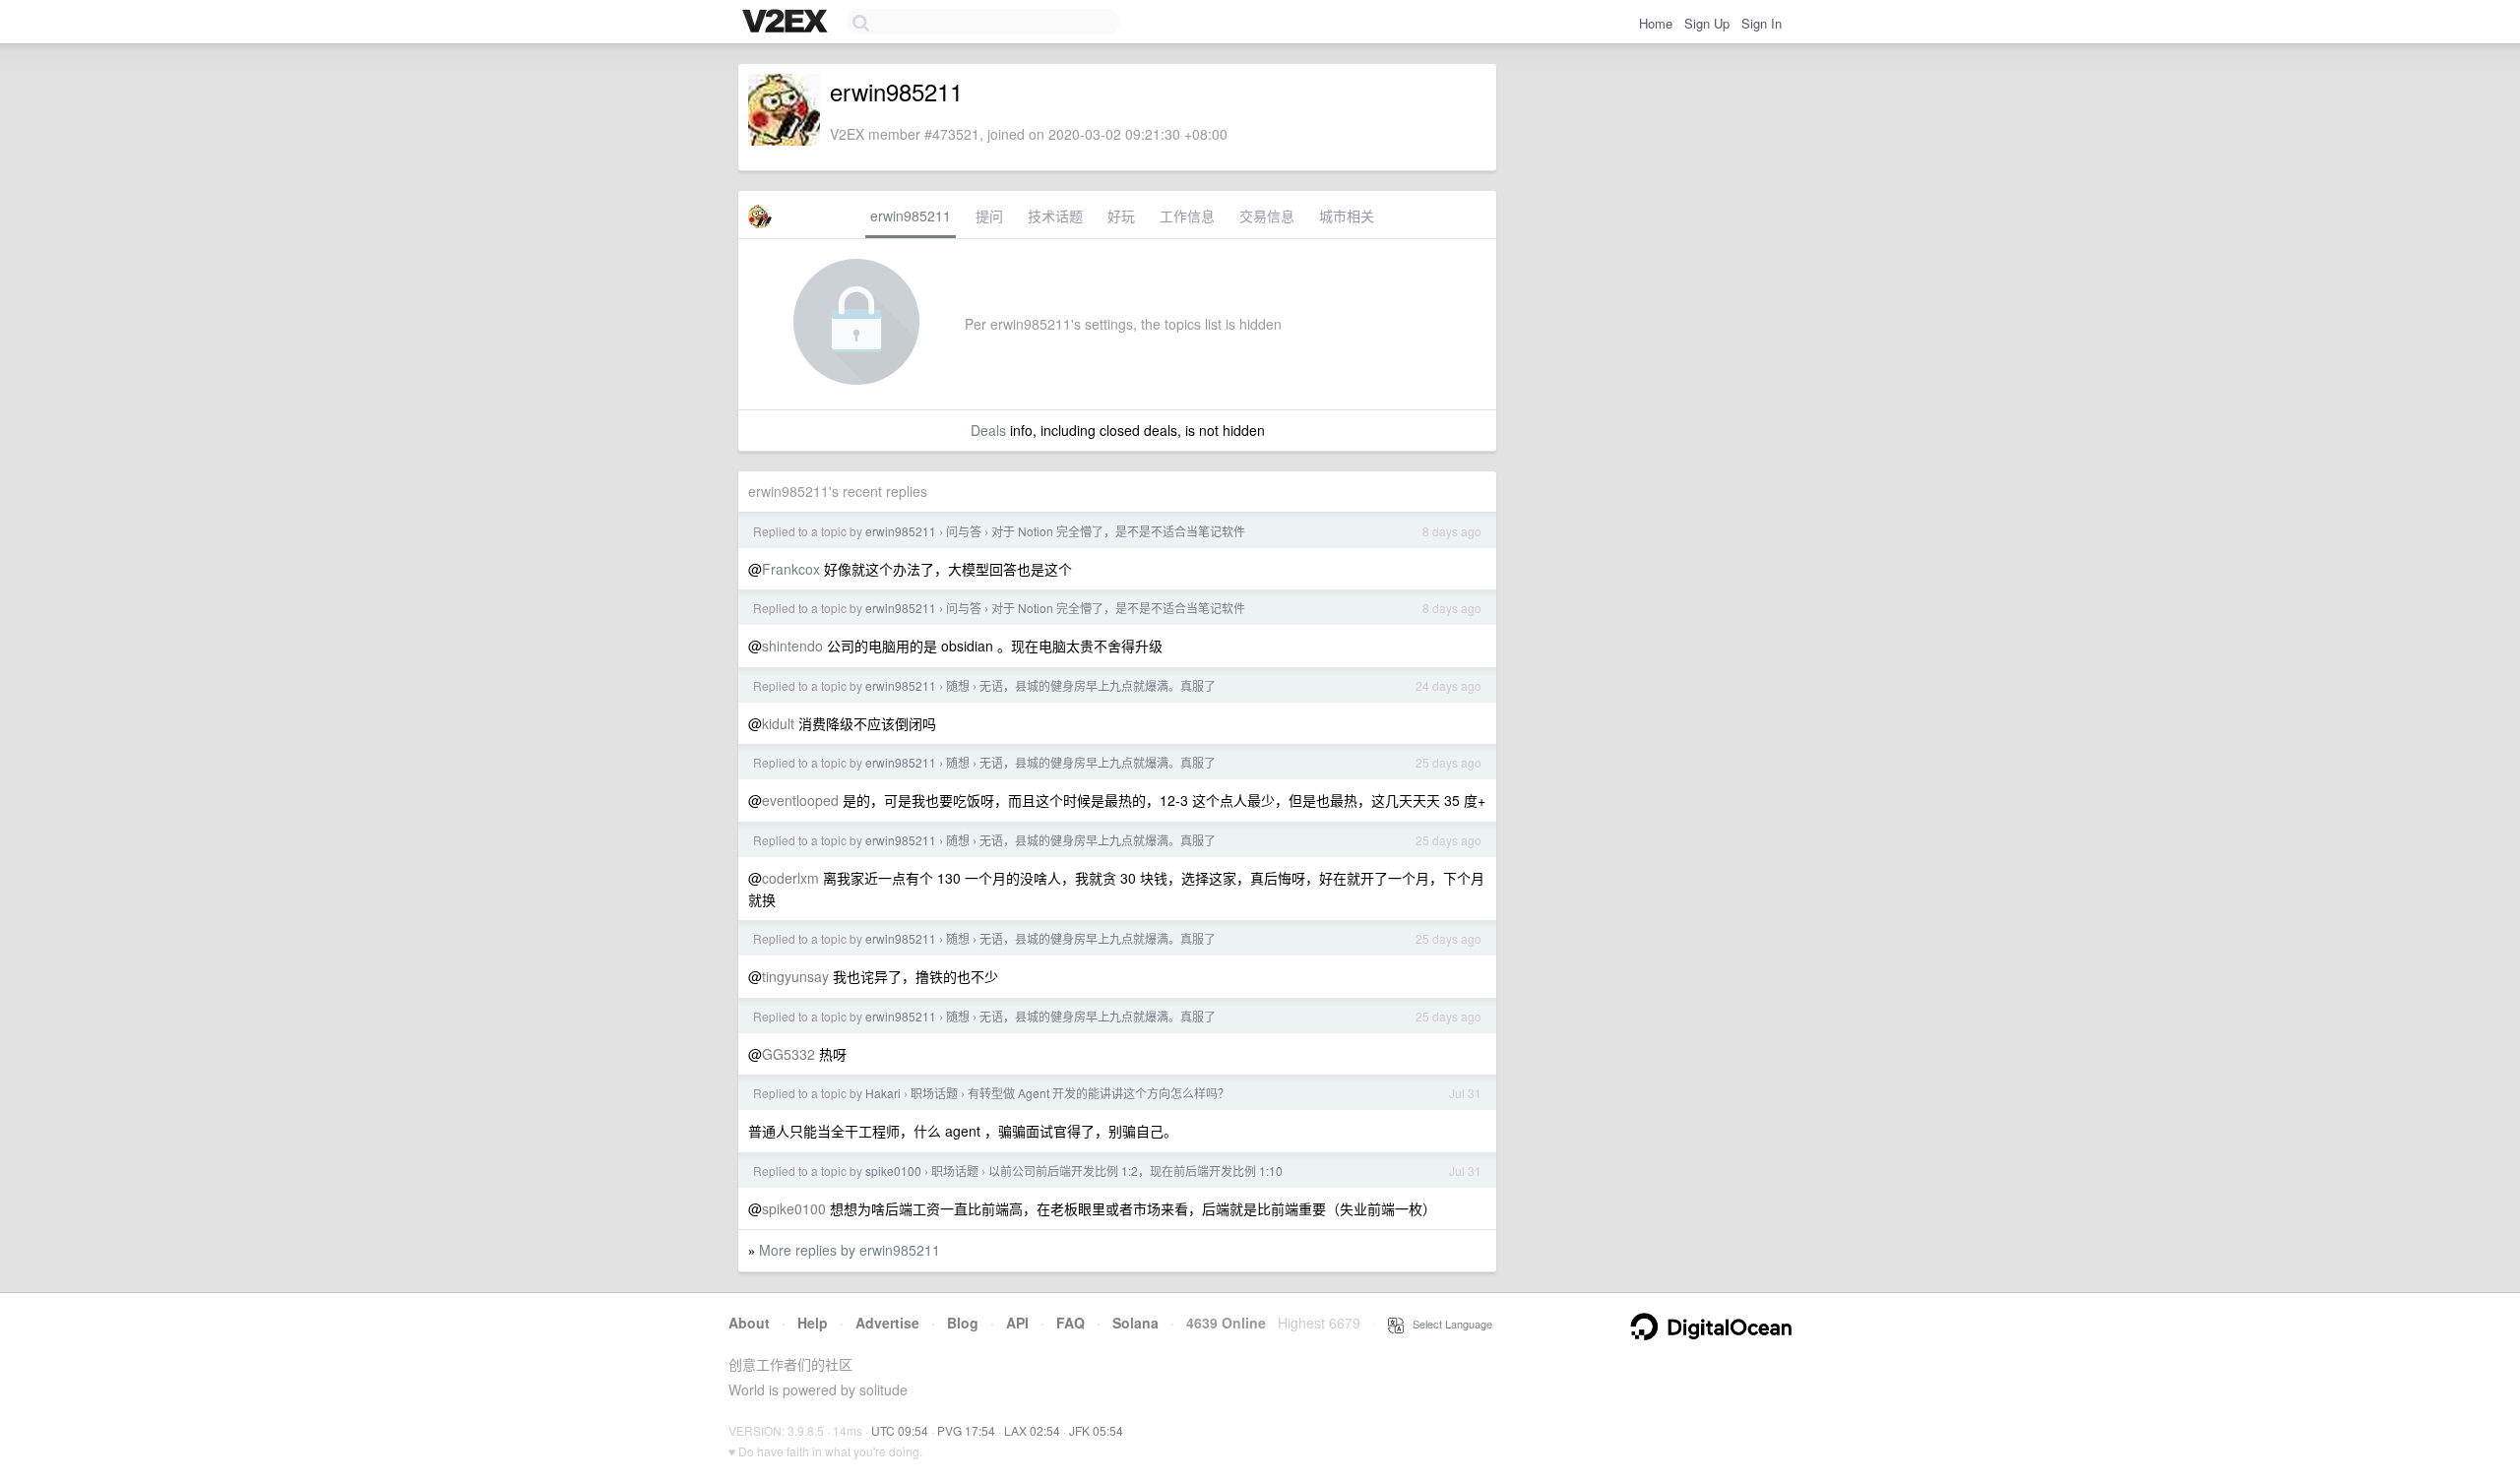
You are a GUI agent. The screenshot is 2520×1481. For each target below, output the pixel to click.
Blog (963, 1323)
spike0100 (893, 1171)
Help (813, 1323)
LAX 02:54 (1032, 1430)
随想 (958, 685)
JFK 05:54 (1096, 1430)
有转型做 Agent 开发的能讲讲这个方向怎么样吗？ (1099, 1093)
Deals (988, 430)
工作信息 (1187, 216)
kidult (778, 723)
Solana (1135, 1323)
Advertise (887, 1323)
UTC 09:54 (900, 1430)
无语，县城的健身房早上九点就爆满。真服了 (1098, 685)
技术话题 (1055, 216)
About (749, 1323)
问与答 (964, 531)
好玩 (1121, 216)
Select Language (1448, 1324)
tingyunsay (795, 976)
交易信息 (1267, 216)
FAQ (1071, 1323)
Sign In (1762, 23)
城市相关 (1347, 216)
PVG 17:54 (966, 1430)
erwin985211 (911, 216)
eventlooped (800, 800)
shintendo (792, 646)
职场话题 (934, 1093)
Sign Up (1707, 23)
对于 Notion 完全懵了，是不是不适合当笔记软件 (1118, 531)
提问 (989, 216)
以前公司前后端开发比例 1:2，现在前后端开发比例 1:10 (1135, 1171)
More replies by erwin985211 (850, 1250)
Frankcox (791, 569)
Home (1656, 23)
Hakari (883, 1093)
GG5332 (788, 1054)
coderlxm (790, 878)
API (1017, 1323)
